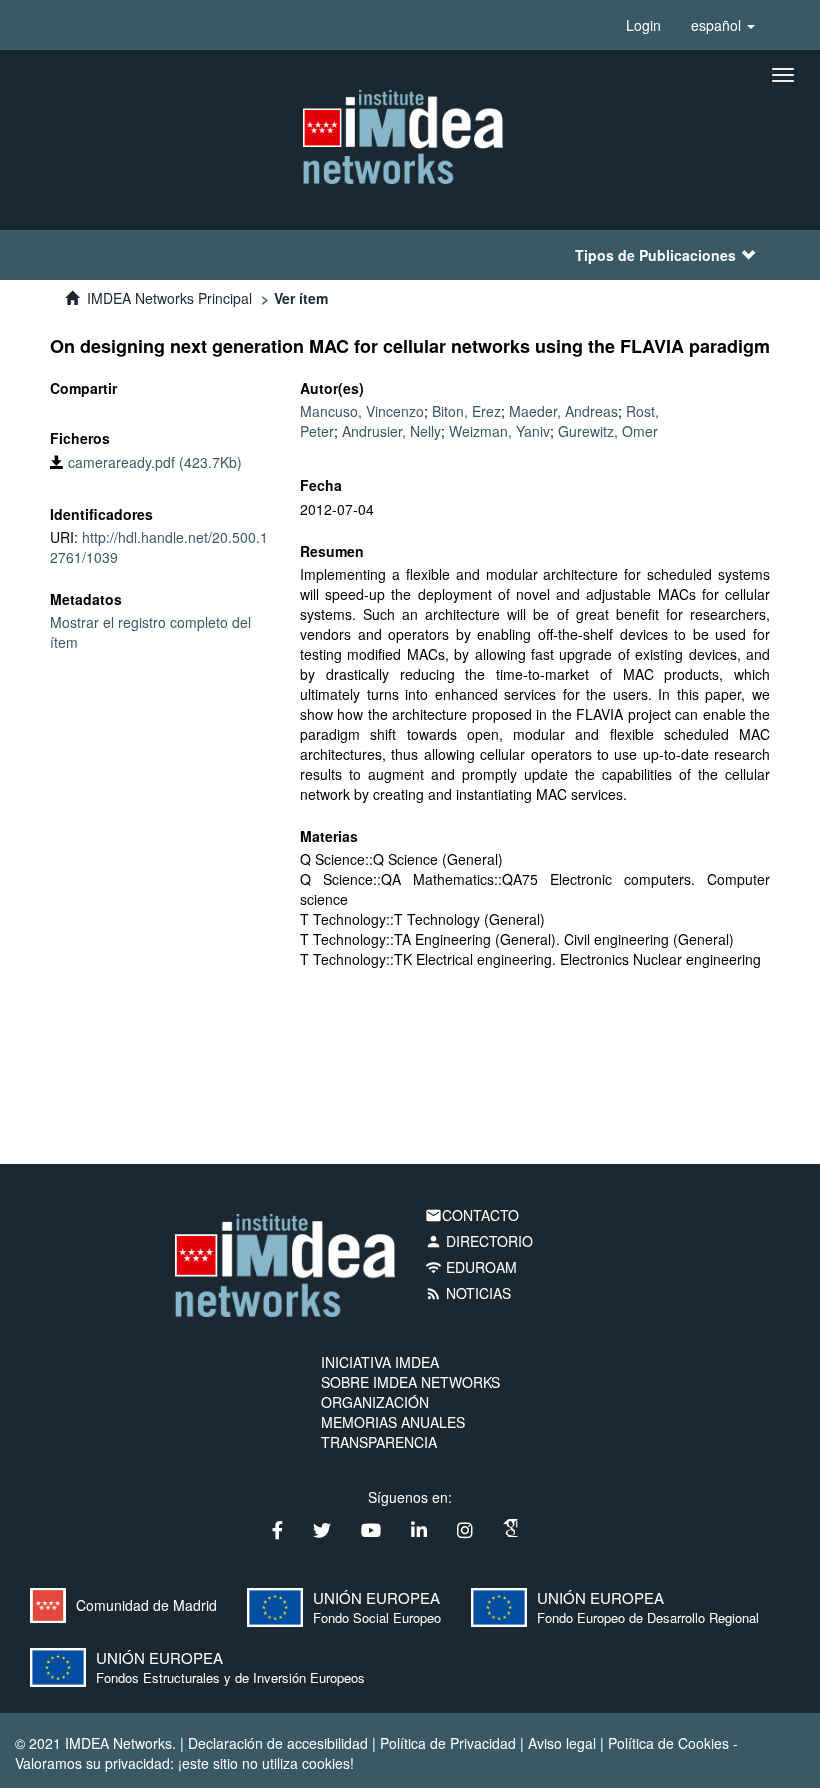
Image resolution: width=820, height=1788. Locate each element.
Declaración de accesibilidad (278, 1743)
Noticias (468, 1293)
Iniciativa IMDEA (380, 1362)
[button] (723, 25)
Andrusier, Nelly (391, 431)
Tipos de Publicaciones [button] (655, 255)
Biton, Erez (466, 411)
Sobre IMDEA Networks (410, 1382)
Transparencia (379, 1442)
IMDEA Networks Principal (169, 298)
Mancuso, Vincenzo (362, 411)
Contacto (472, 1215)
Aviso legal (562, 1743)
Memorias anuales (393, 1422)
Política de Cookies (668, 1743)
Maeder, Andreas (563, 411)
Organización (375, 1402)
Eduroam (471, 1267)
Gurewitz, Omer (608, 431)
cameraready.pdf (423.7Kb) (153, 462)
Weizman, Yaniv (499, 431)
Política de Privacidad (448, 1743)
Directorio (479, 1241)
